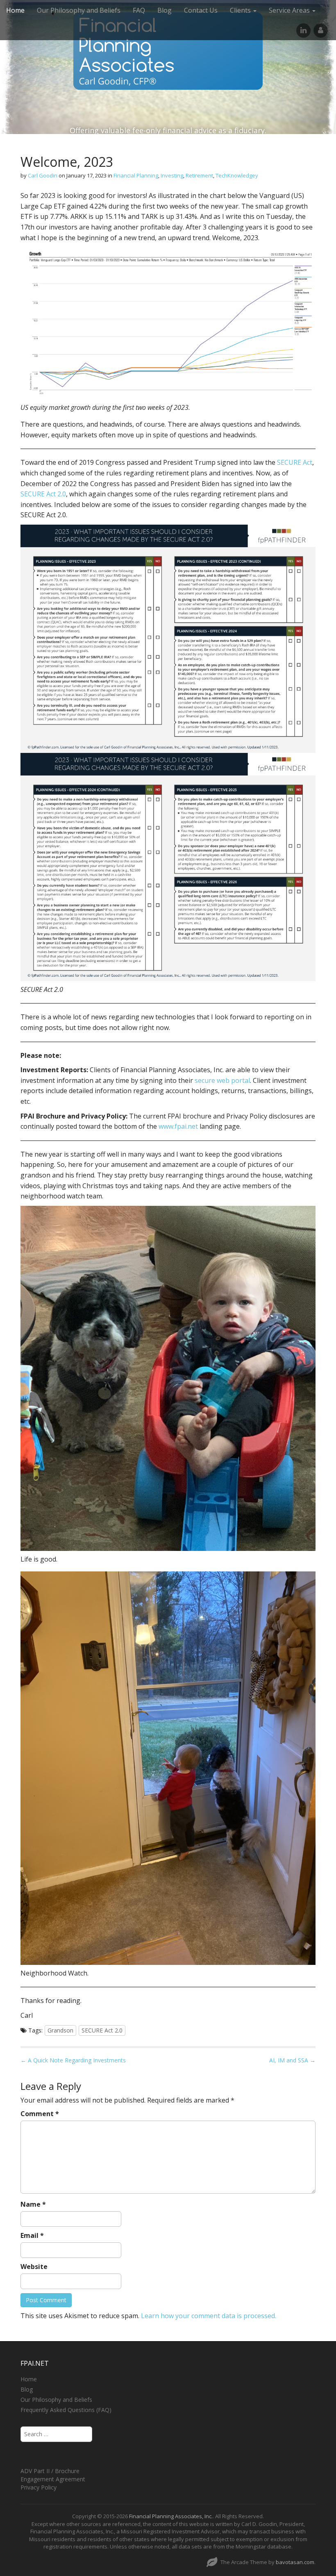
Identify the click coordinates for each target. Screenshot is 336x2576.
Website (34, 2267)
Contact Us (201, 10)
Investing (172, 175)
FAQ (139, 10)
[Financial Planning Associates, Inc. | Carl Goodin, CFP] (168, 51)
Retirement (199, 175)
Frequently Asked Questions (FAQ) (66, 2410)
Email (32, 2235)
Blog (165, 10)
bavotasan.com (295, 2562)
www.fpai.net (178, 1126)
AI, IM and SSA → (292, 2060)
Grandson (60, 2030)
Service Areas (290, 10)
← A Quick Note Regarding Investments (73, 2060)
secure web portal (222, 1080)
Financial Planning (136, 175)
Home (15, 10)
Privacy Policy (39, 2487)
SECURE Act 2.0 (43, 494)
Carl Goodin (43, 175)
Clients (241, 10)
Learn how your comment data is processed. (209, 2316)
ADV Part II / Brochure (50, 2471)
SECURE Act (295, 462)
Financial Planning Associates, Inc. (171, 2516)
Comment (40, 2114)
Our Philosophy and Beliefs (79, 10)
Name (33, 2204)
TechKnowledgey (237, 175)
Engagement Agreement (53, 2479)
